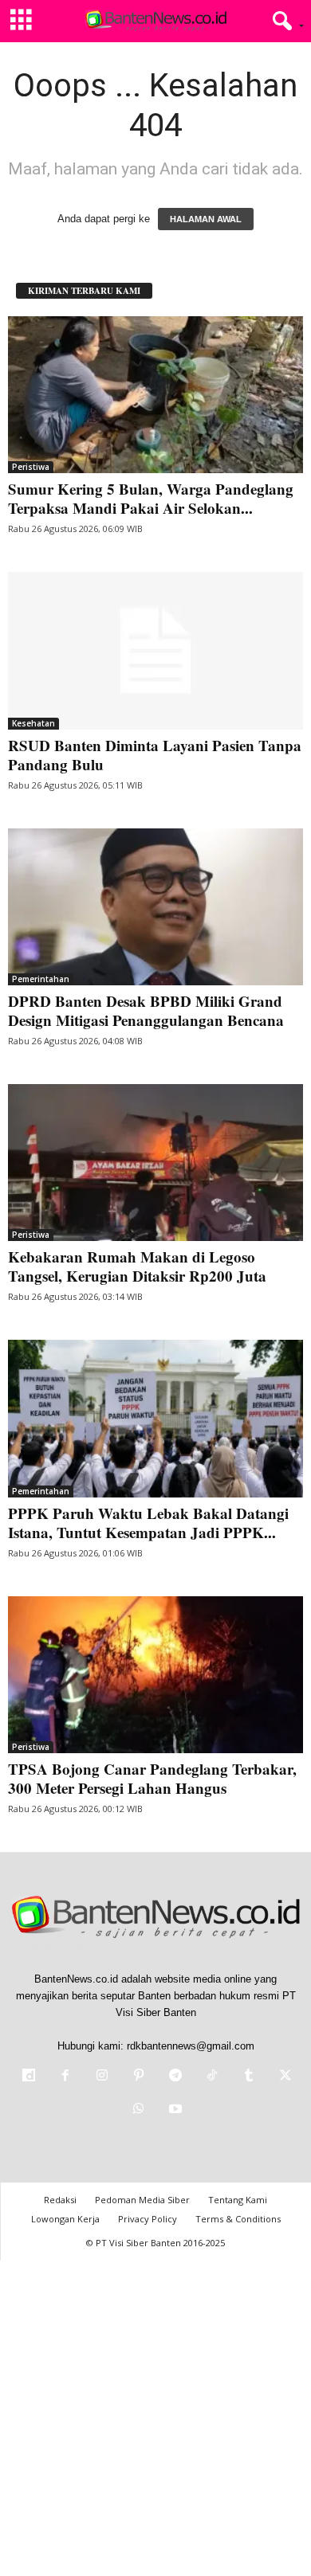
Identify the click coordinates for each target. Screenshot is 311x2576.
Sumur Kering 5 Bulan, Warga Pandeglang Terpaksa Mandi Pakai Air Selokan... (151, 498)
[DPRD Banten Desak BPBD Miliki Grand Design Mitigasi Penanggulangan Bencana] (155, 907)
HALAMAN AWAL (206, 219)
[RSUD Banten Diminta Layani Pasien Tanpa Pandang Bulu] (155, 650)
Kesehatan (33, 723)
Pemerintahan (41, 979)
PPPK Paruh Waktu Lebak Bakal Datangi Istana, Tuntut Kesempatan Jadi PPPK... (148, 1523)
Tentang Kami (238, 2200)
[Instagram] (102, 2077)
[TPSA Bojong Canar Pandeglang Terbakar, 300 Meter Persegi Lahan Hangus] (155, 1675)
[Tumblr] (249, 2077)
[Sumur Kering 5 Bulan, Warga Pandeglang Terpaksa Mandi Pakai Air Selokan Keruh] (155, 395)
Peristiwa (31, 467)
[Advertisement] (155, 2416)
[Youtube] (174, 2110)
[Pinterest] (139, 2077)
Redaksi (60, 2200)
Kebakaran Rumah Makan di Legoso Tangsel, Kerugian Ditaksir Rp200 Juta (137, 1266)
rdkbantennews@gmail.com (191, 2046)
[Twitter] (284, 2077)
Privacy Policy (148, 2219)
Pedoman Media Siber (142, 2200)
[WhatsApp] (139, 2110)
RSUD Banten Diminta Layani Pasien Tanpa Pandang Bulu (155, 755)
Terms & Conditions (238, 2219)
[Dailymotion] (29, 2077)
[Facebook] (65, 2077)
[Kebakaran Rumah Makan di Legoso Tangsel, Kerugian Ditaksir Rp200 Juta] (155, 1163)
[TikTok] (212, 2077)
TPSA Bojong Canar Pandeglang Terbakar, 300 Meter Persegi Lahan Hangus (152, 1778)
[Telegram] (175, 2077)
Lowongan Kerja (65, 2219)
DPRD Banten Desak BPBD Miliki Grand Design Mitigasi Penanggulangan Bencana (146, 1010)
